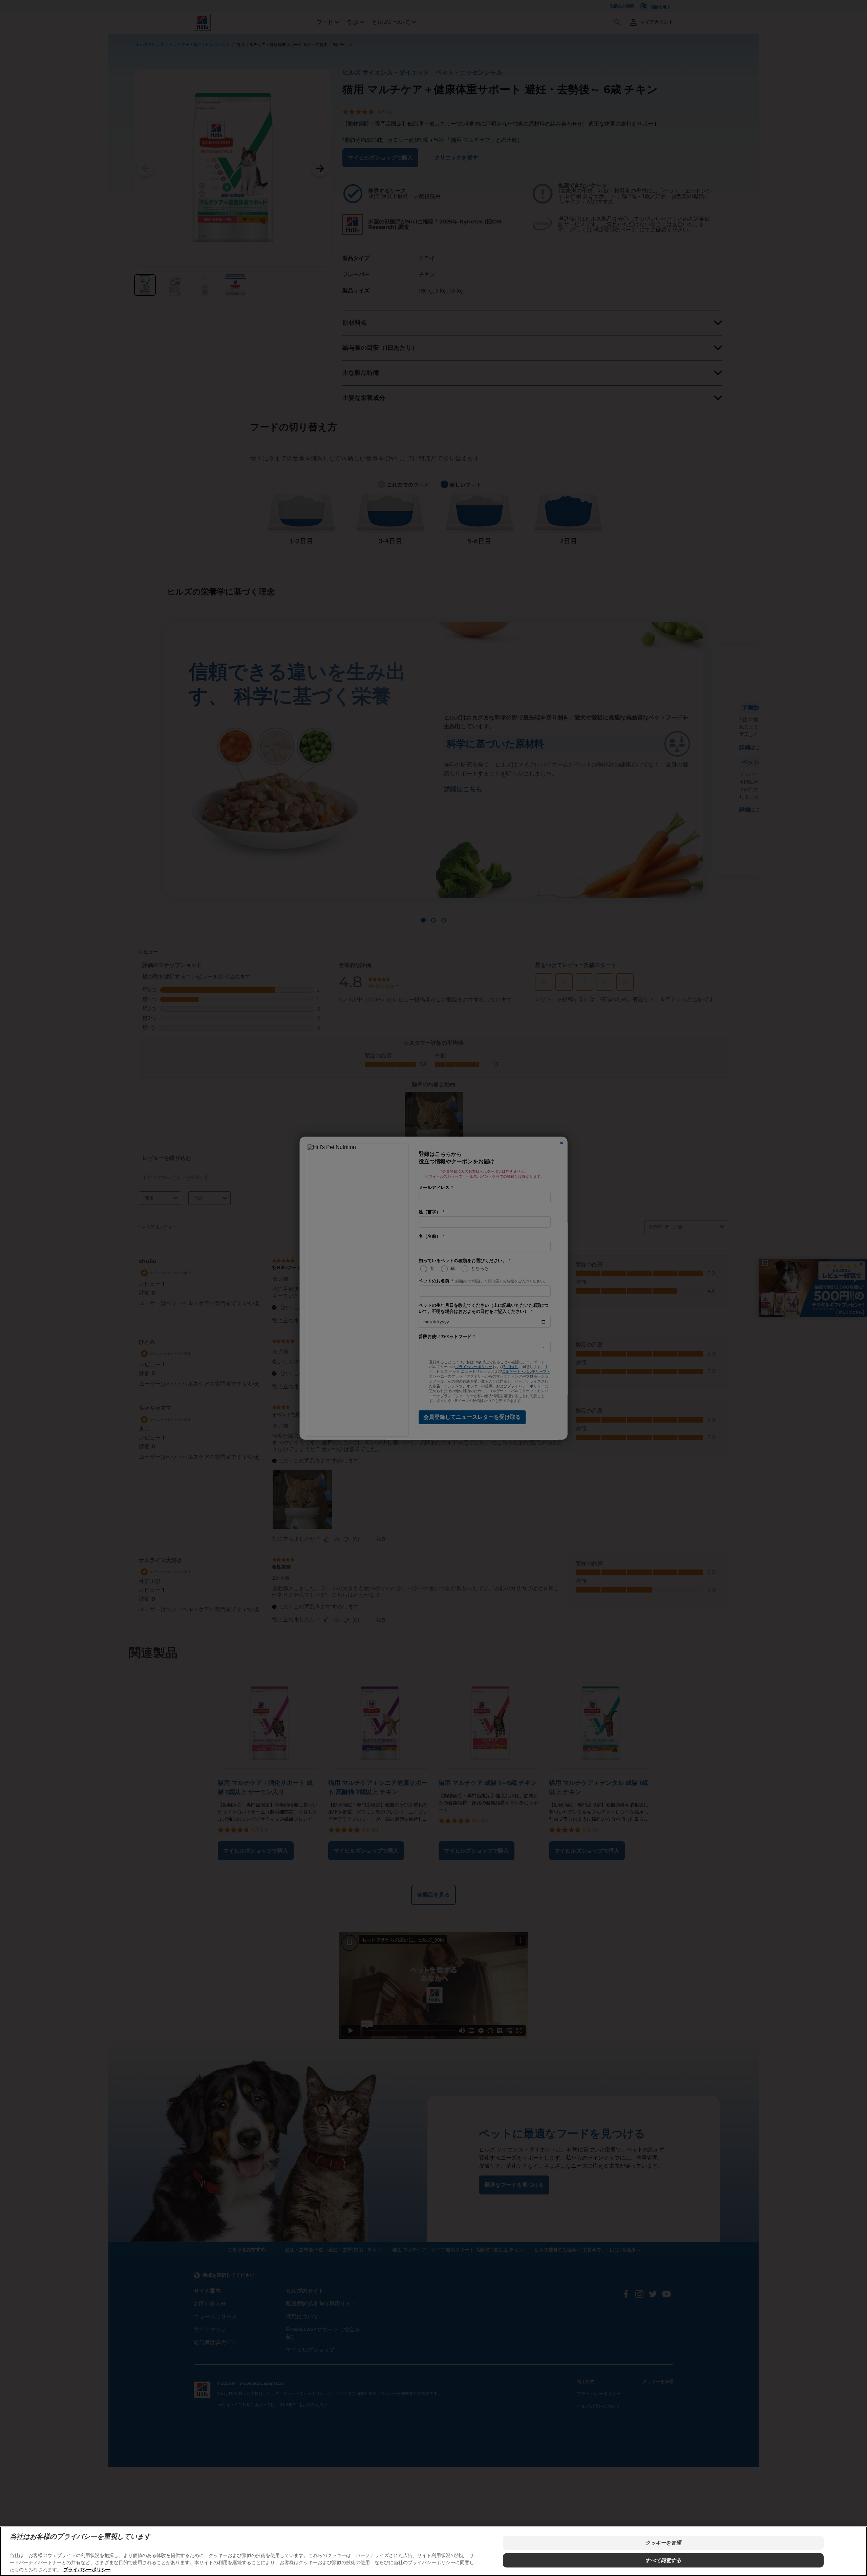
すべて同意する (663, 2560)
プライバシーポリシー (87, 2569)
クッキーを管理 (663, 2543)
